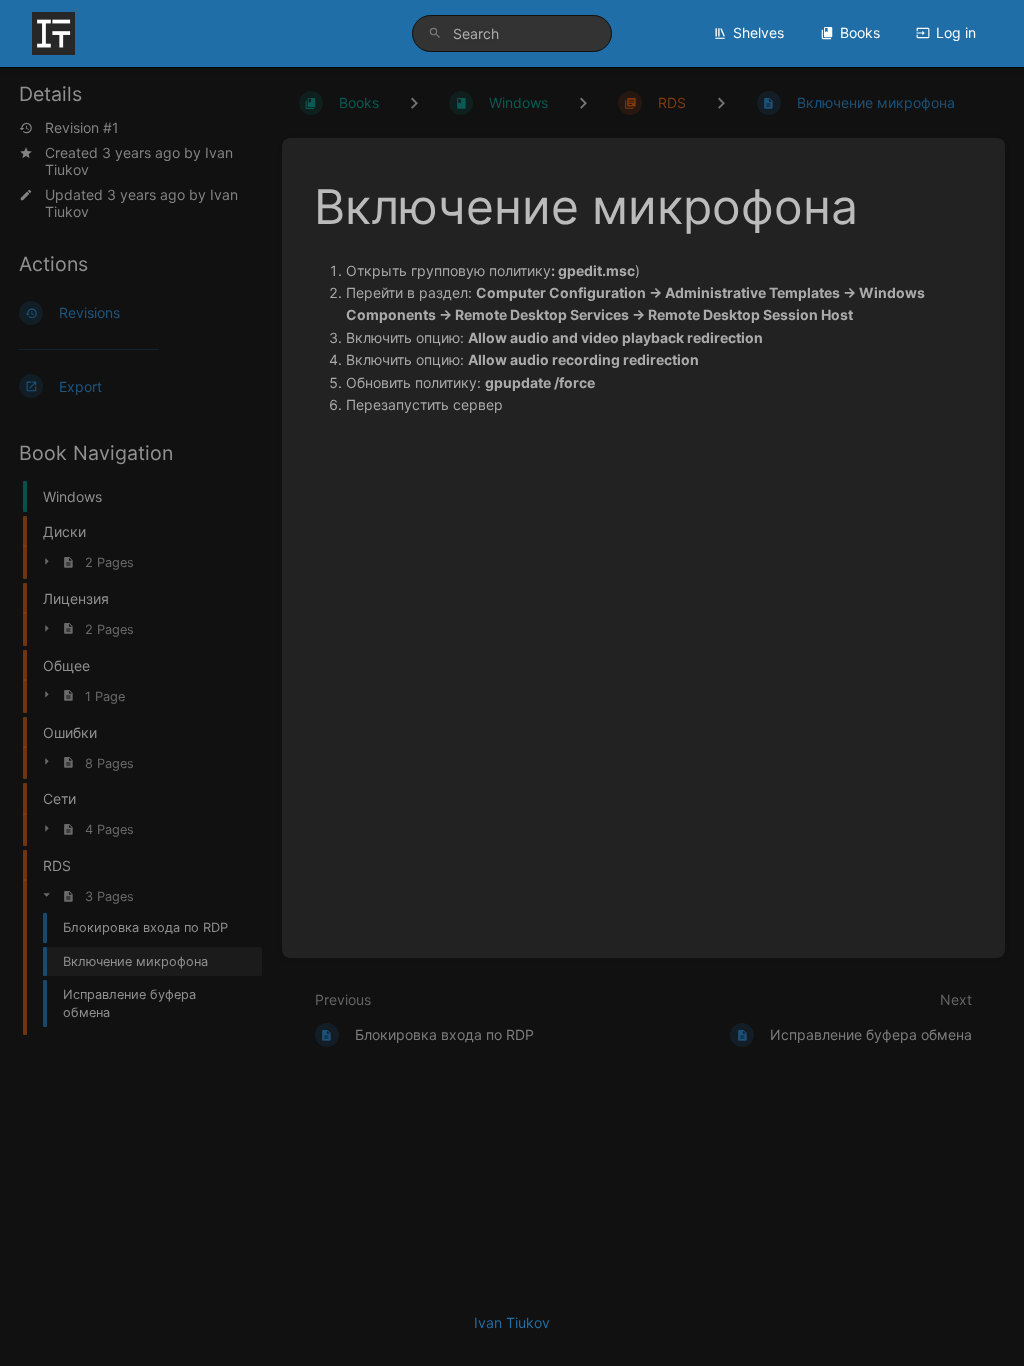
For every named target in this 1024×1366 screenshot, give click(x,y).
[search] (512, 33)
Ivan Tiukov (512, 1322)
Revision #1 (82, 128)
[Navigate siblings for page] (721, 102)
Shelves (758, 32)
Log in (956, 32)
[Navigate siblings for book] (414, 102)
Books (860, 32)
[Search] (435, 33)
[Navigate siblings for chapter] (583, 102)
